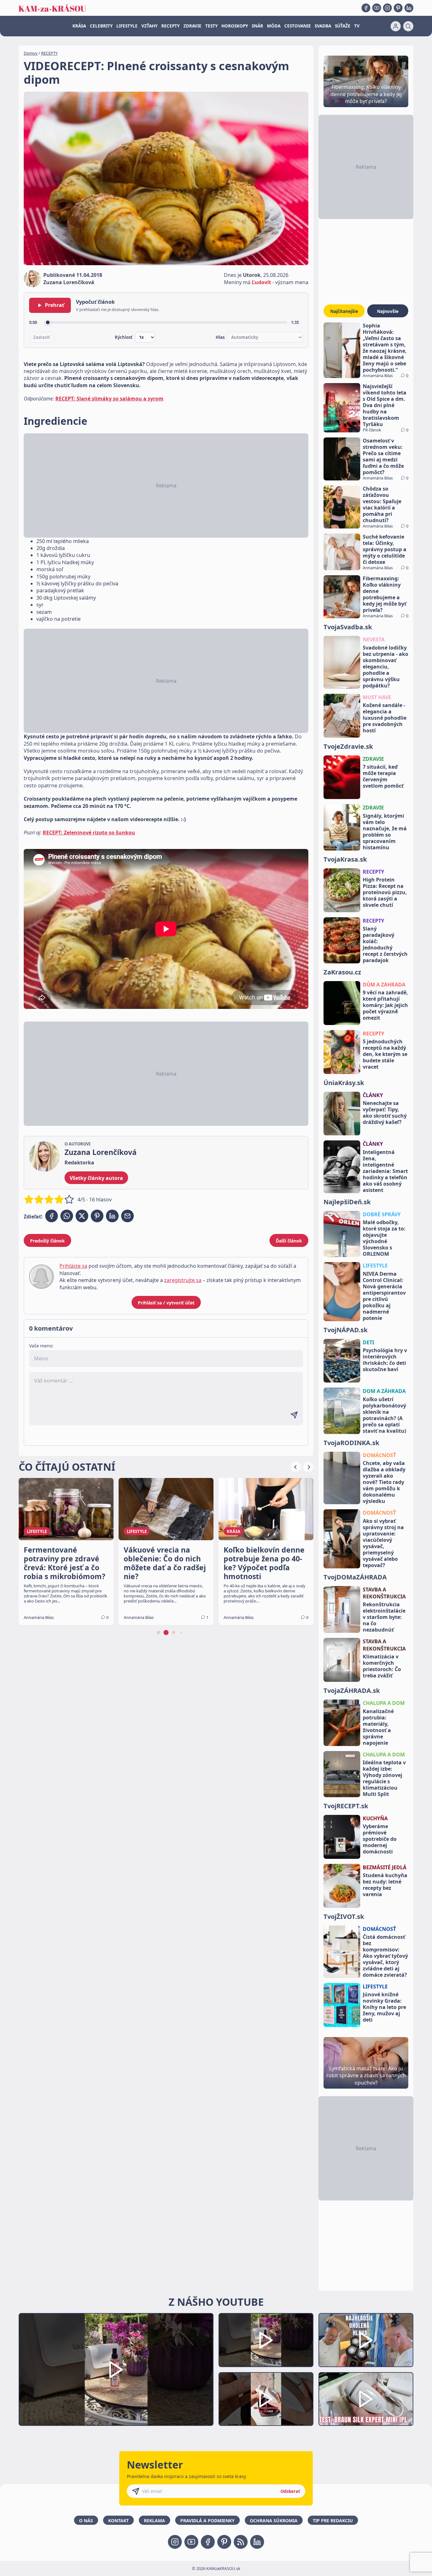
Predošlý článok (47, 1241)
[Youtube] (377, 8)
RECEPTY (170, 26)
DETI (368, 1342)
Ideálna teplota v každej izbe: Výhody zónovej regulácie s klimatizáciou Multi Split (384, 1778)
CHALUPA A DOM (384, 1703)
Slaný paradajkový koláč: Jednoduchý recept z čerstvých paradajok (385, 944)
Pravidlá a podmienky (207, 2521)
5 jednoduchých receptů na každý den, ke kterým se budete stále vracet (385, 1054)
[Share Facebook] (52, 1216)
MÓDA (274, 26)
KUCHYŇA (375, 1818)
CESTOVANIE (298, 26)
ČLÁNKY (373, 1095)
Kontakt (118, 2521)
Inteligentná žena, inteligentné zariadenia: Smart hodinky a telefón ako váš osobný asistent (385, 1171)
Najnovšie (388, 311)
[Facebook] (366, 8)
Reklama (154, 2521)
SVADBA (323, 26)
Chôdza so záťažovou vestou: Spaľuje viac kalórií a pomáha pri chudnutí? (382, 504)
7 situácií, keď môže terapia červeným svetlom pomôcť (383, 776)
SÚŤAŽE (343, 26)
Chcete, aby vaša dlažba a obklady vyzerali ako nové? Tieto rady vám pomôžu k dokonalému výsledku (384, 1482)
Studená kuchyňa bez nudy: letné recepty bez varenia (385, 1885)
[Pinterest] (398, 8)
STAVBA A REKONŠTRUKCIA (384, 1593)
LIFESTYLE (127, 26)
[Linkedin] (409, 8)
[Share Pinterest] (97, 1216)
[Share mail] (127, 1216)
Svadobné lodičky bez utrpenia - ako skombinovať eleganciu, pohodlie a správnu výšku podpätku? (386, 667)
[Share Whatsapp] (67, 1216)
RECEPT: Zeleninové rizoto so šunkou (89, 833)
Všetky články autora (96, 1178)
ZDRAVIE (192, 26)
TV (357, 26)
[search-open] (408, 26)
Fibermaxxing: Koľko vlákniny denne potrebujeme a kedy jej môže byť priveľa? (385, 594)
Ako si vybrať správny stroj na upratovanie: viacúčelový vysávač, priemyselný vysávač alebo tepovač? (383, 1543)
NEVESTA (374, 639)
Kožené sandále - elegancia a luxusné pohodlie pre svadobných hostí (385, 718)
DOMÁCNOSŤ (379, 1455)
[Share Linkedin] (112, 1216)
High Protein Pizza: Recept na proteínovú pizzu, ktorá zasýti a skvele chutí (385, 892)
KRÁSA (79, 26)
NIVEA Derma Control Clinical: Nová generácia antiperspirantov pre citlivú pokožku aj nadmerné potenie (384, 1296)
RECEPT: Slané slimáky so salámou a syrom (109, 399)
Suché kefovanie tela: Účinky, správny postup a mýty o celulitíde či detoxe (385, 549)
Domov (31, 53)
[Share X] (82, 1216)
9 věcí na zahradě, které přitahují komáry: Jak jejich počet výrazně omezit (385, 1005)
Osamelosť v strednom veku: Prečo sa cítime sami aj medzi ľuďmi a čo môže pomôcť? (383, 456)
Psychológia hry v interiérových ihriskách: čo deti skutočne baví (385, 1360)
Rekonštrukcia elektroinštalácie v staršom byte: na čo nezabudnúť (384, 1617)
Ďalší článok (289, 1241)
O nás (86, 2521)
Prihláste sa (73, 1266)
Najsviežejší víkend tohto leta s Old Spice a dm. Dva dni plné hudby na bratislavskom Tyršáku (385, 405)
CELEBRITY (101, 26)
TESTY (211, 26)
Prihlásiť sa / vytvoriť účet (166, 1303)
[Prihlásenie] (396, 26)
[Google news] (241, 2542)
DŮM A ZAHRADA (384, 985)
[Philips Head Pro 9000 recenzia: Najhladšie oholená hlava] (366, 2340)
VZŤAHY (149, 26)
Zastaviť (42, 337)
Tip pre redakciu (333, 2521)
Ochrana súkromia (274, 2521)
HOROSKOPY (235, 26)
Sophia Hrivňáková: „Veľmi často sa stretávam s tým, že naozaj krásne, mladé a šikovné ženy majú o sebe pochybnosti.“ (385, 348)
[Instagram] (387, 8)
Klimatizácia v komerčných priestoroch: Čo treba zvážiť (382, 1666)
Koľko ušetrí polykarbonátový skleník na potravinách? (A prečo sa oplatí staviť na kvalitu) (384, 1415)
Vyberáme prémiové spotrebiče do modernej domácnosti (380, 1839)
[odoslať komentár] (294, 1415)
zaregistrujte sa (183, 1280)
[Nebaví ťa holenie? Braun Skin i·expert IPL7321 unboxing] (266, 2399)
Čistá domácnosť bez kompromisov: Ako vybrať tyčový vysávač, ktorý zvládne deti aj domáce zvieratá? (385, 1956)
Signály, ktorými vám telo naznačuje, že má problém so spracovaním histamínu (385, 832)
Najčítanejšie (344, 311)
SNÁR (257, 26)
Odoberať (290, 2491)
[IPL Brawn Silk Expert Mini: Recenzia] (366, 2399)
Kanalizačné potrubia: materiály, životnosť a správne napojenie (378, 1727)
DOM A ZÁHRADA (384, 1391)
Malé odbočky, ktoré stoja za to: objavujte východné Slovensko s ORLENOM (384, 1238)
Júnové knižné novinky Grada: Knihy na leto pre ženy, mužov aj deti (384, 2007)
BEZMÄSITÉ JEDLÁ (385, 1867)
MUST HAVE (377, 697)
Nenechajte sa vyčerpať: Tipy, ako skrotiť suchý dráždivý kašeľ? (385, 1113)
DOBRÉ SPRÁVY (382, 1214)
